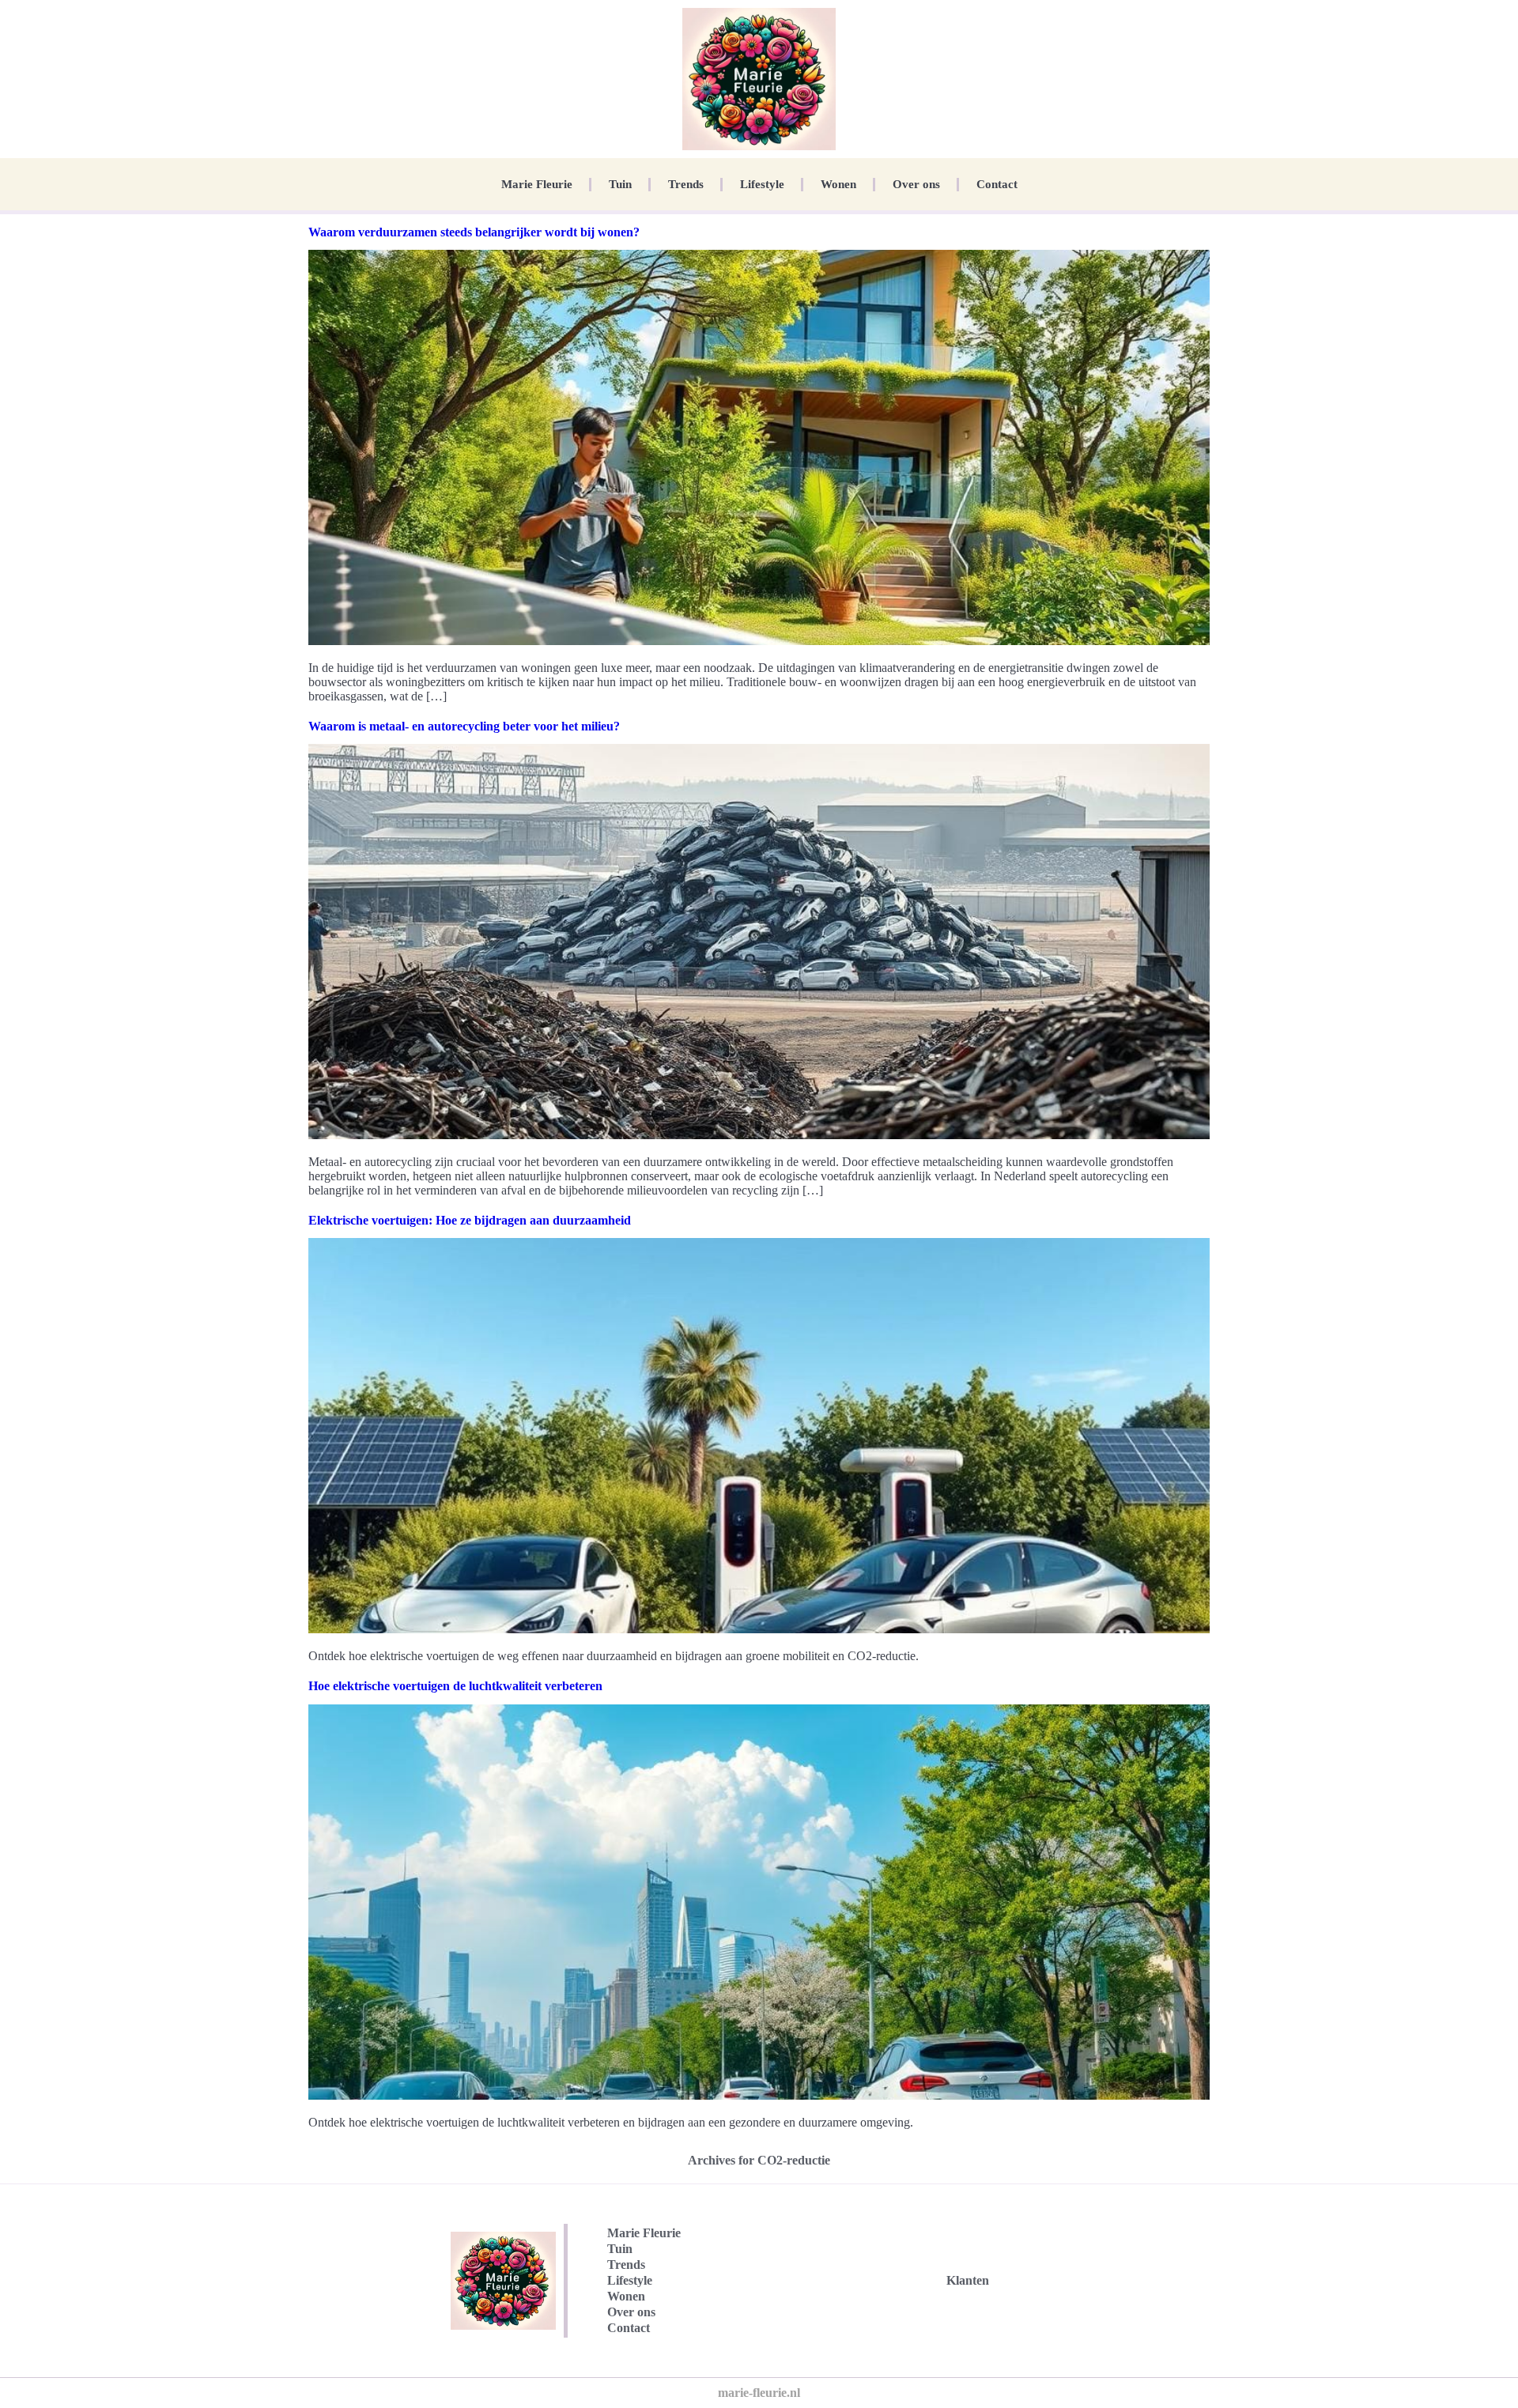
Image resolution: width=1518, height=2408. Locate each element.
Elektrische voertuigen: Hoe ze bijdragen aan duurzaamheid (470, 1220)
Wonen (838, 184)
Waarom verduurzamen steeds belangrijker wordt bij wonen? (474, 232)
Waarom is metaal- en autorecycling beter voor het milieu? (464, 726)
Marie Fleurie (537, 184)
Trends (686, 184)
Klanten (968, 2280)
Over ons (916, 184)
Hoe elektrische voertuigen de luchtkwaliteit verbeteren (455, 1686)
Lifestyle (762, 184)
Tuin (620, 184)
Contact (997, 184)
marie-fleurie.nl (759, 2393)
